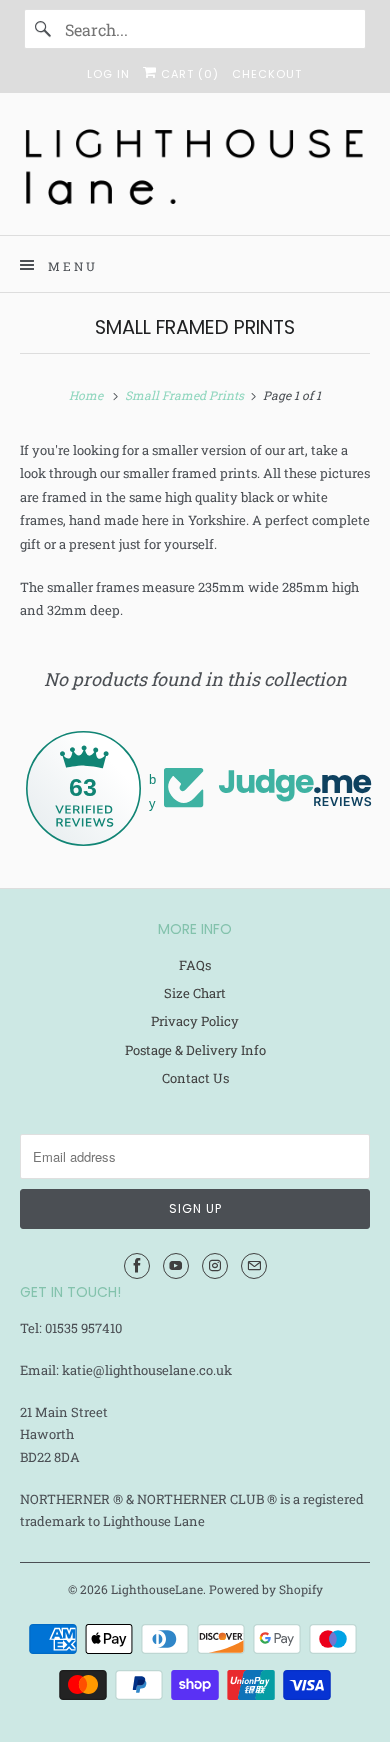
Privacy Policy (195, 1021)
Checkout (267, 74)
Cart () (188, 74)
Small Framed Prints (195, 327)
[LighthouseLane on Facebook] (137, 1266)
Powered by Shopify (266, 1589)
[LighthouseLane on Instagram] (215, 1266)
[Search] (44, 29)
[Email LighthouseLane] (254, 1266)
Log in (108, 74)
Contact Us (195, 1078)
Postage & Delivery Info (195, 1050)
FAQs (195, 965)
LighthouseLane (157, 1589)
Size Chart (195, 993)
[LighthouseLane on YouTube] (176, 1266)
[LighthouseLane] (195, 171)
